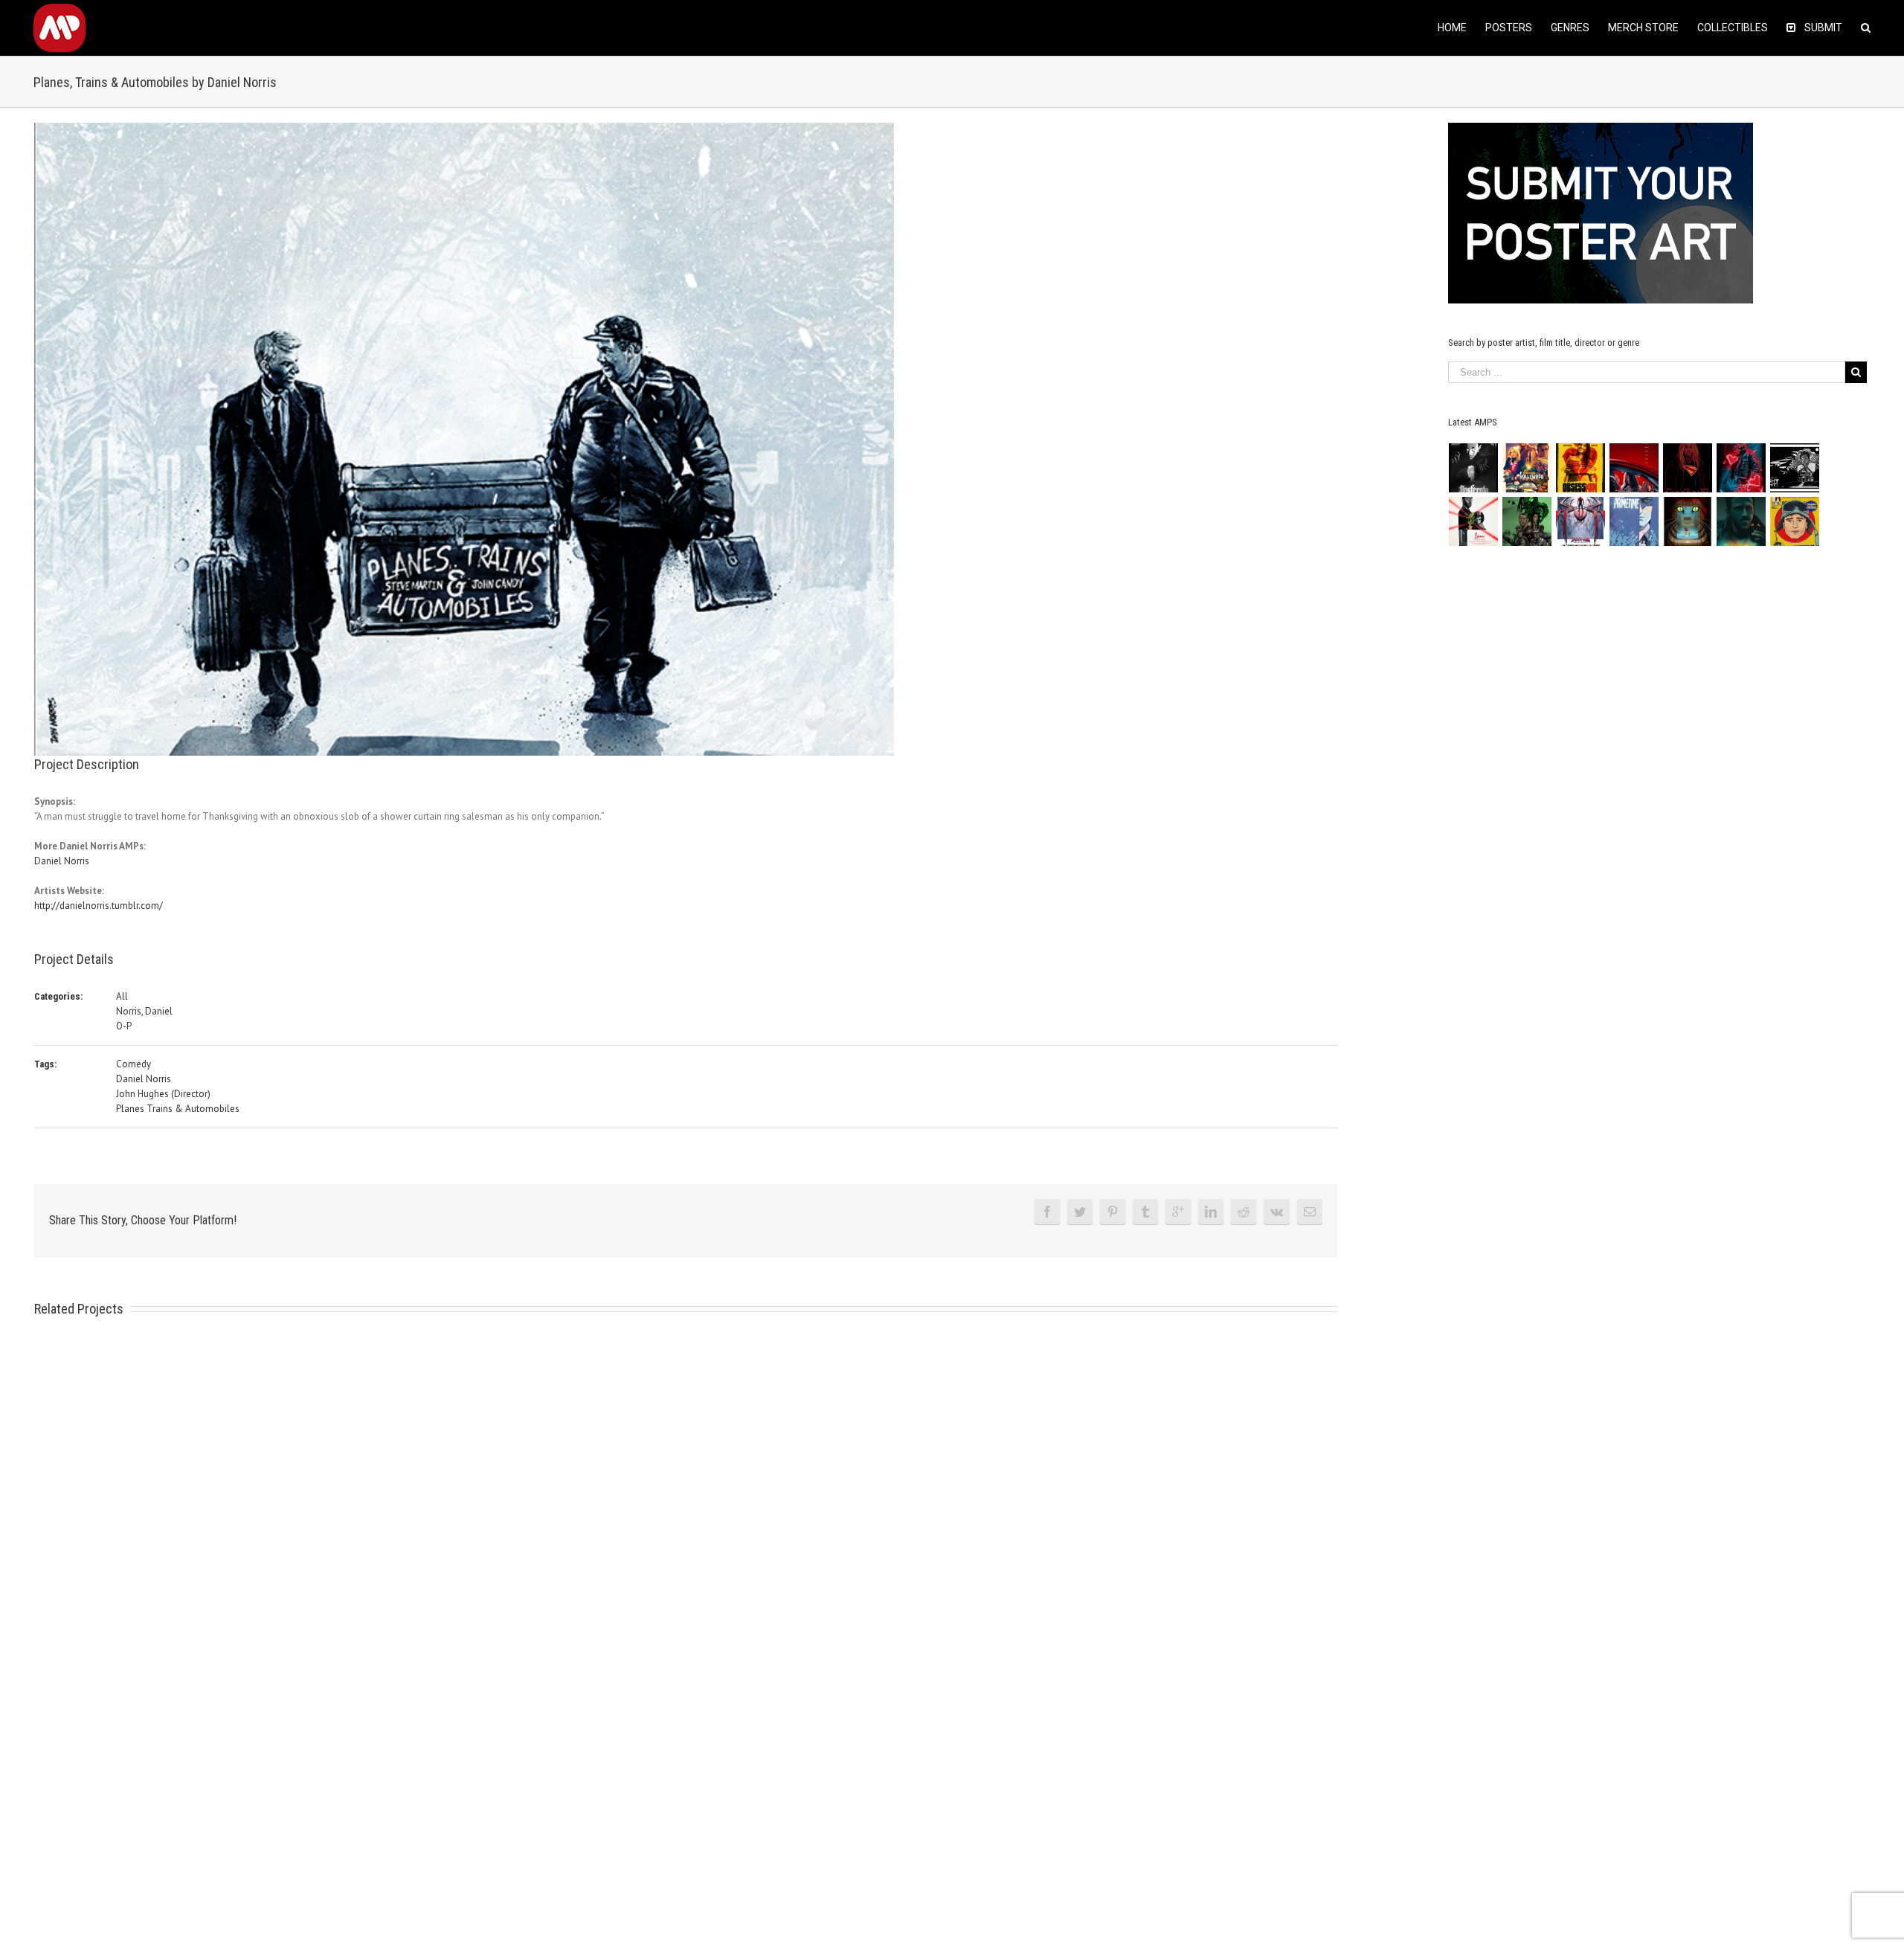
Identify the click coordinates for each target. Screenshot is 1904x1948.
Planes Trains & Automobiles (178, 1109)
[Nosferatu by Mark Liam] (1474, 468)
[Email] (1310, 1212)
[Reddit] (1244, 1212)
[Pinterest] (1113, 1212)
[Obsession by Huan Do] (1634, 468)
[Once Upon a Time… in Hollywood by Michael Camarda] (1527, 468)
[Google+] (1178, 1212)
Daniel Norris (62, 861)
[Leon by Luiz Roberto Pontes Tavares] (1474, 521)
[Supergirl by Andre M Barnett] (1688, 468)
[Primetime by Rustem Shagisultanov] (1634, 521)
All (122, 996)
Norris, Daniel (144, 1011)
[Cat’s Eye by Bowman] (1688, 521)
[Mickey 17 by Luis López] (1795, 521)
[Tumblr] (1145, 1212)
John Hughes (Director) (163, 1094)
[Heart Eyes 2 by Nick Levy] (1741, 468)
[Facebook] (1047, 1212)
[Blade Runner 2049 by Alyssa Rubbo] (1741, 521)
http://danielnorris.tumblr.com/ (99, 906)
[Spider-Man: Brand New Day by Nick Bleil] (1581, 521)
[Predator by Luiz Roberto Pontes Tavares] (1527, 521)
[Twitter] (1080, 1212)
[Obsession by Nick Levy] (1581, 468)
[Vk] (1277, 1212)
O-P (124, 1026)
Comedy (134, 1064)
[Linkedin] (1211, 1212)
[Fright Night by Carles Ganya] (1795, 468)
